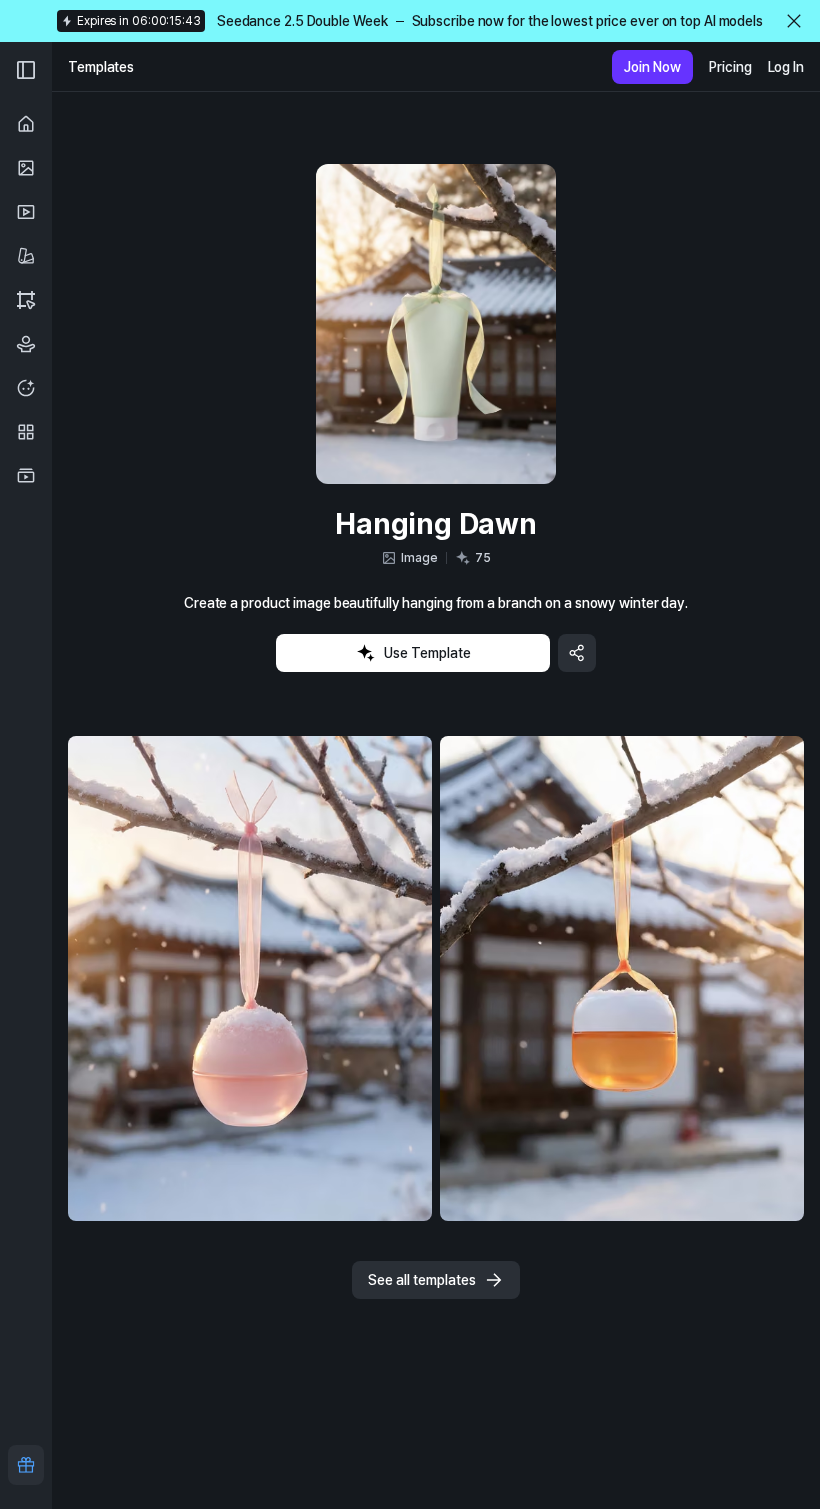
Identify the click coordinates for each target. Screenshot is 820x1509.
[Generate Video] (26, 212)
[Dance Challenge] (26, 344)
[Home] (26, 124)
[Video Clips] (26, 476)
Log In (786, 67)
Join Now (652, 67)
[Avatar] (26, 388)
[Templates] (26, 256)
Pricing (730, 67)
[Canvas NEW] (26, 300)
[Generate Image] (26, 168)
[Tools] (26, 432)
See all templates (422, 1280)
